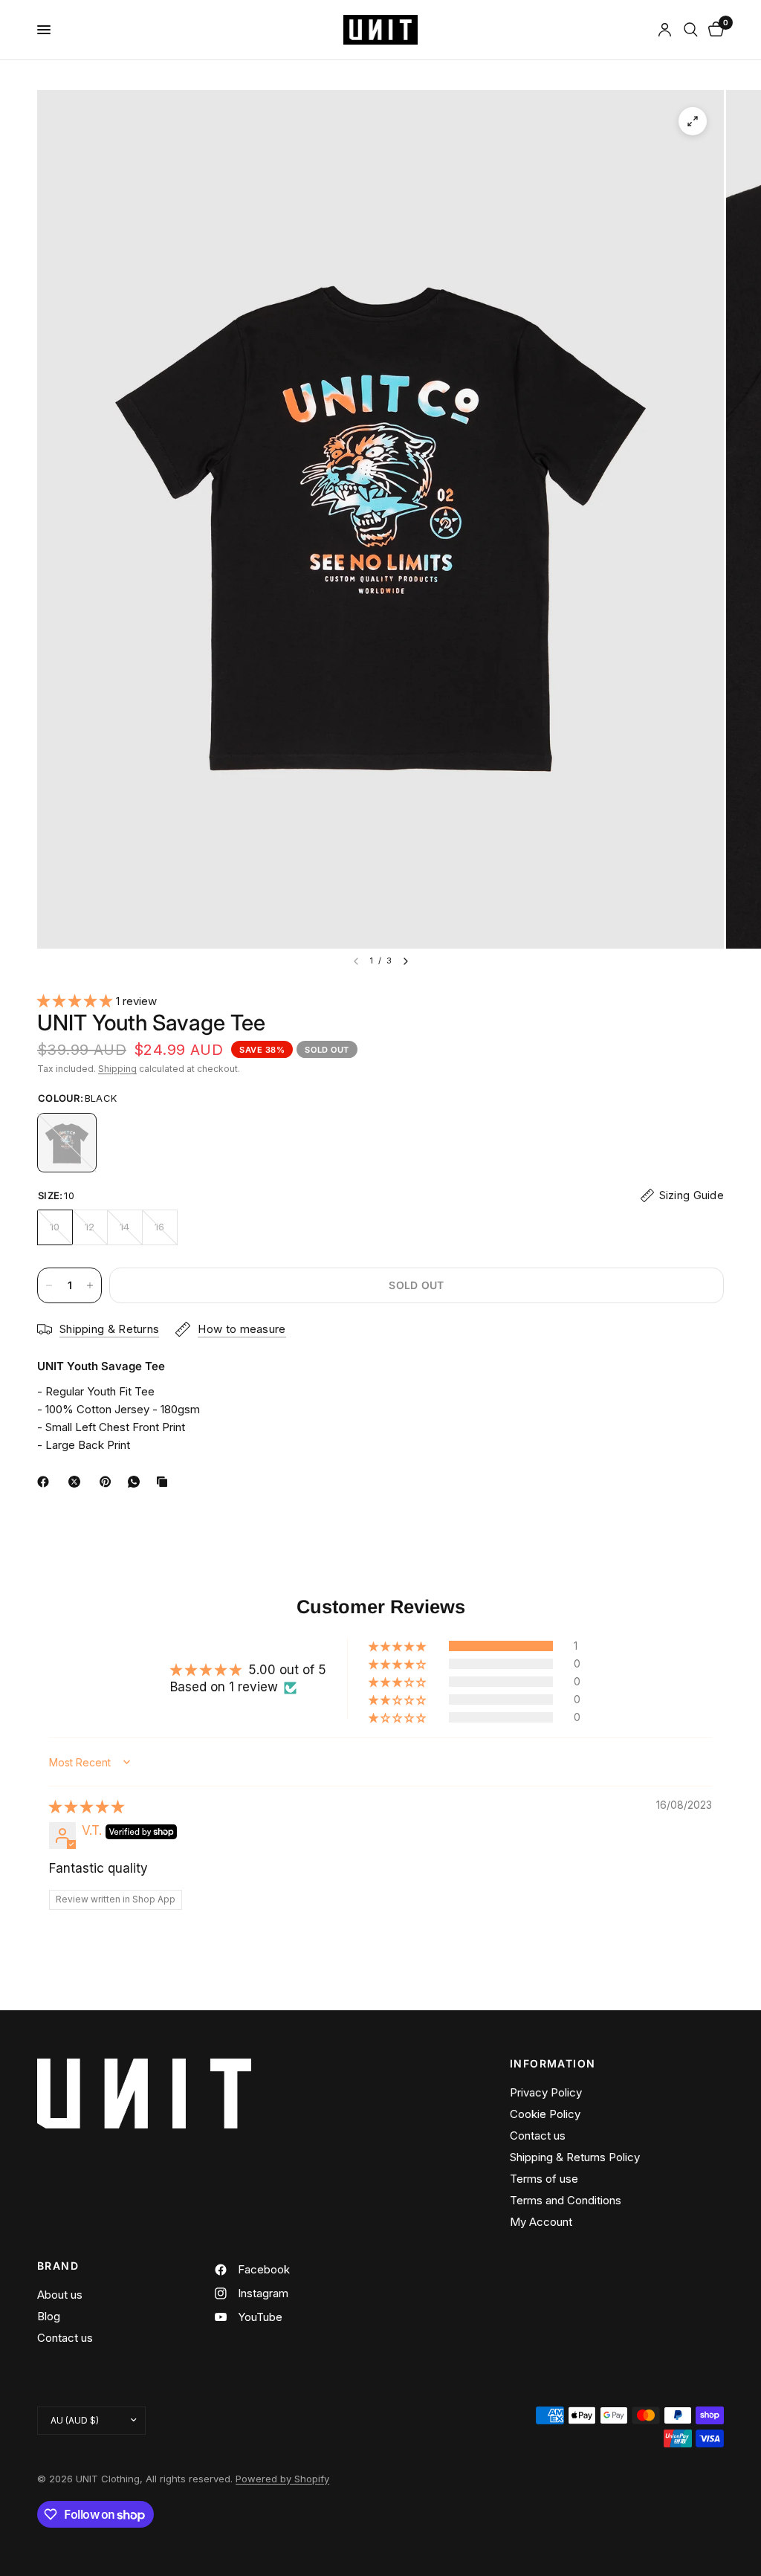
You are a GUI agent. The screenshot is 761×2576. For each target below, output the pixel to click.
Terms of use (544, 2179)
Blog (49, 2316)
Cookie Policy (545, 2114)
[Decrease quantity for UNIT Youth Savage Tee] (49, 1285)
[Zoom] (693, 121)
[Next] (406, 961)
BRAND (58, 2266)
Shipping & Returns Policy (575, 2157)
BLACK (67, 1143)
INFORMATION (553, 2064)
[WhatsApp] (137, 1482)
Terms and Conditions (566, 2200)
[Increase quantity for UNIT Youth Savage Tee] (90, 1285)
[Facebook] (46, 1482)
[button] (77, 1001)
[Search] (691, 30)
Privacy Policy (546, 2092)
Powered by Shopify (282, 2479)
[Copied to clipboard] (165, 1482)
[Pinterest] (109, 1482)
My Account (541, 2222)
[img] (87, 1807)
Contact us (538, 2136)
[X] (77, 1482)
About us (60, 2295)
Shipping (117, 1069)
